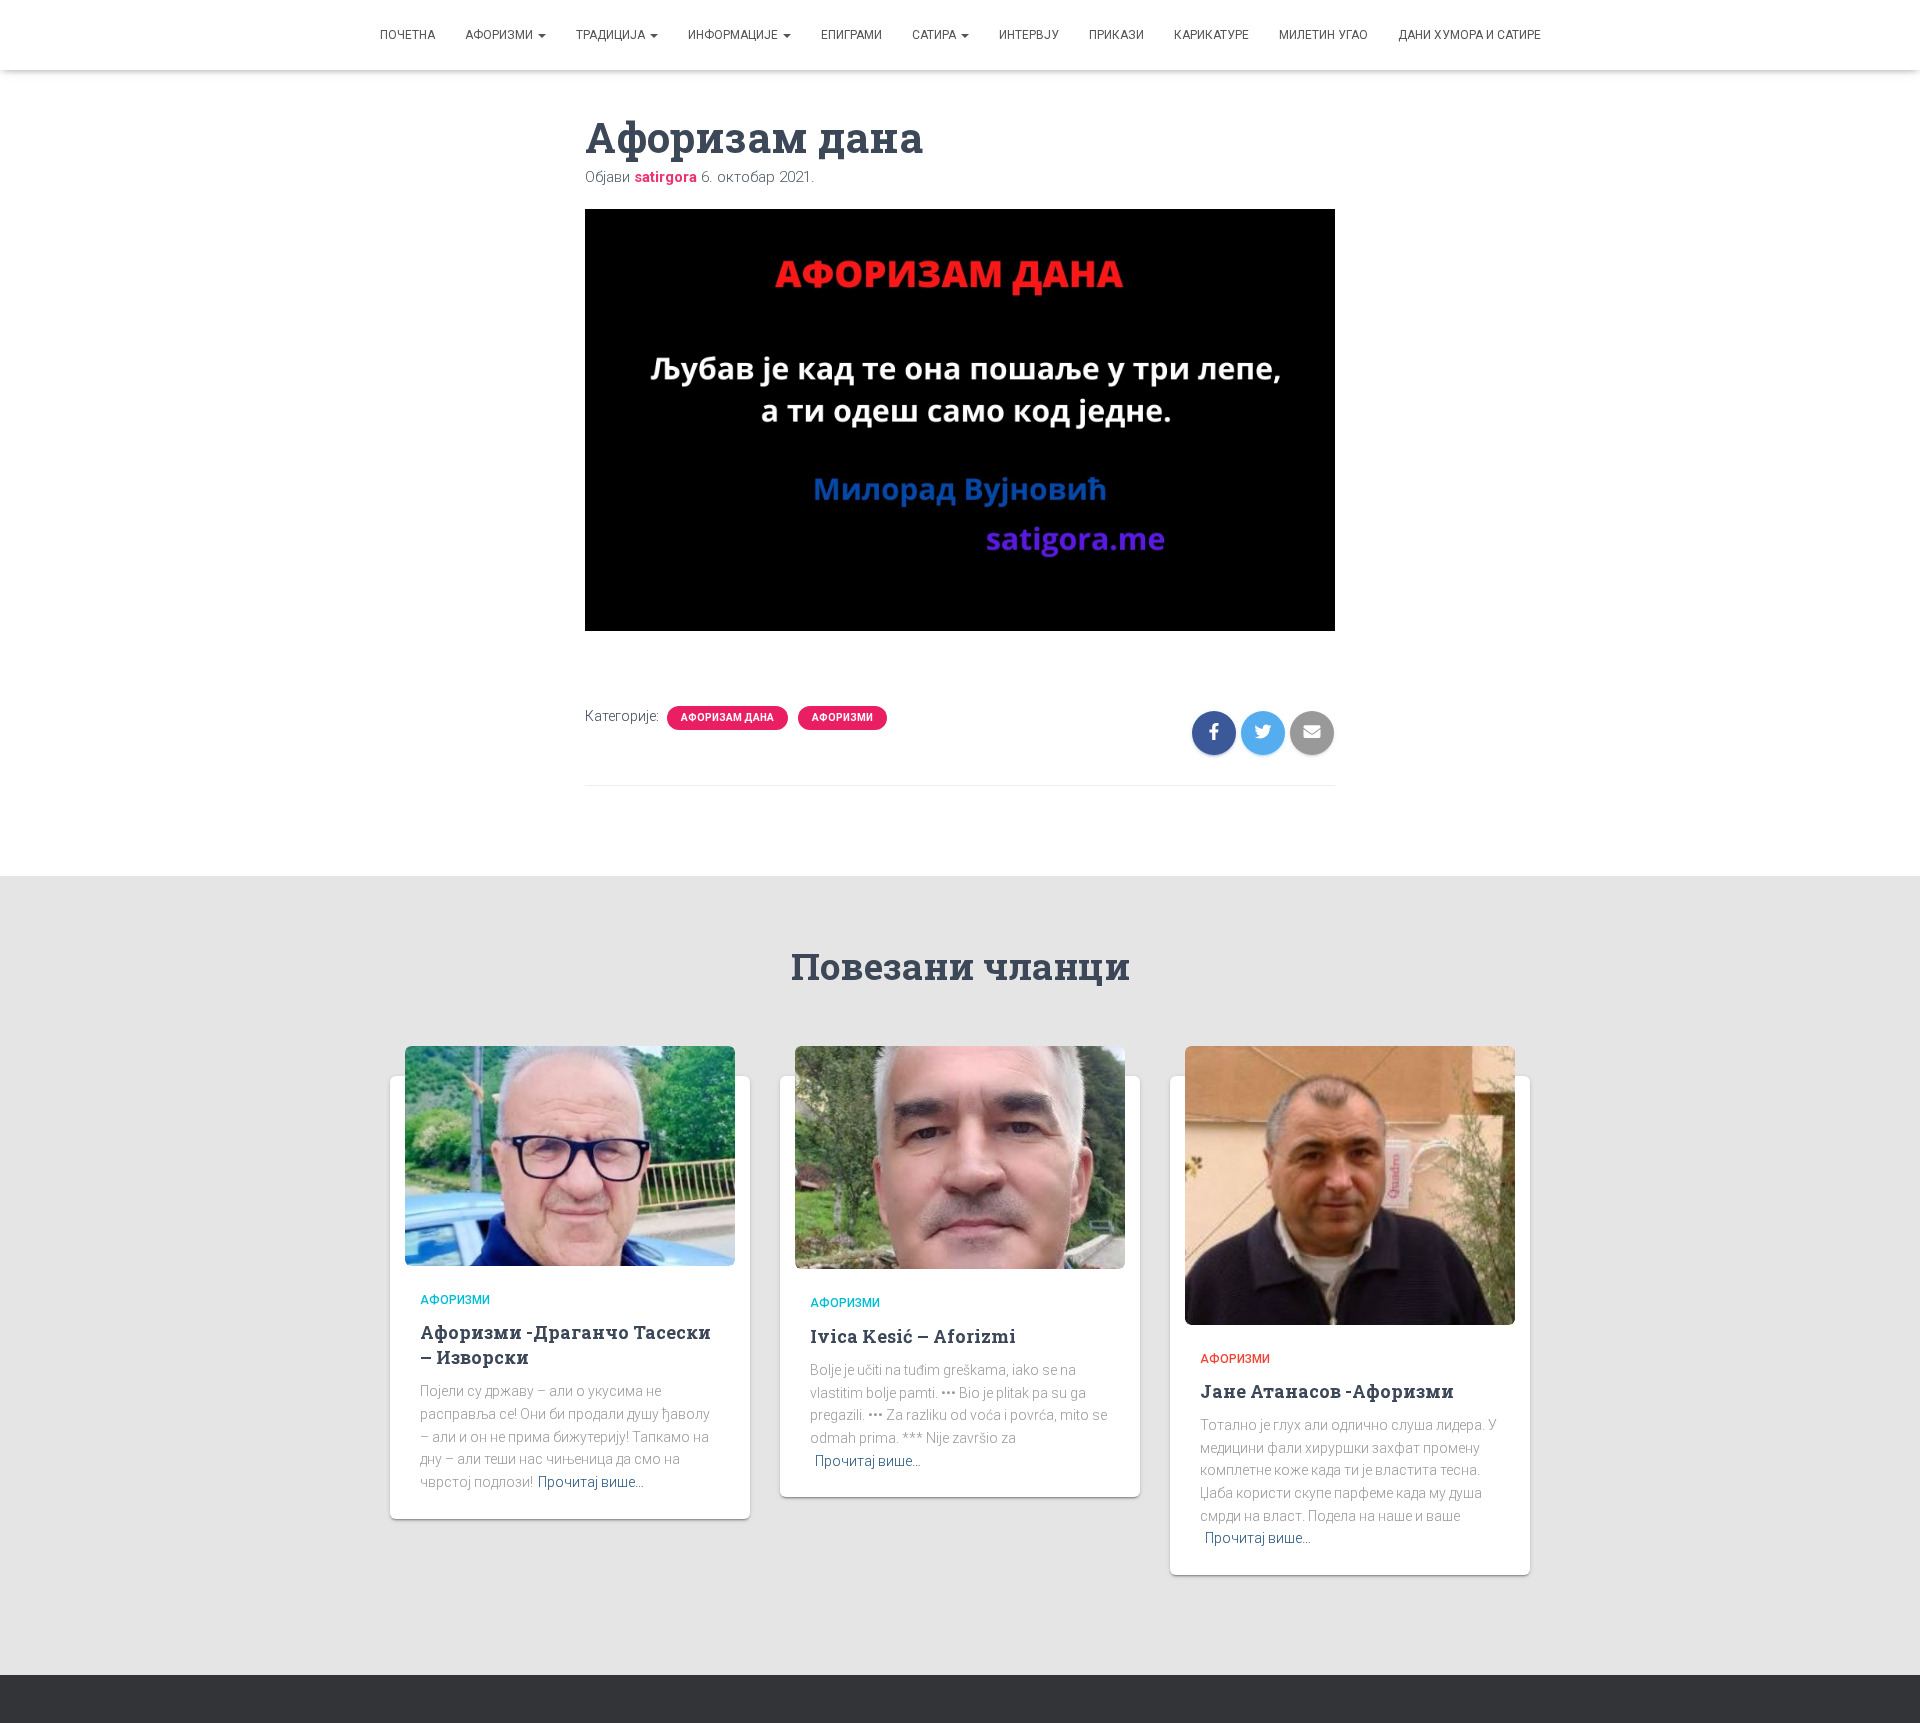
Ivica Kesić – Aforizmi (913, 1336)
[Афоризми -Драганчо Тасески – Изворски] (570, 1154)
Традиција (612, 35)
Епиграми (851, 35)
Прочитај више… (591, 1482)
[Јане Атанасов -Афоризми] (1350, 1184)
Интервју (1029, 35)
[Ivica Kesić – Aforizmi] (960, 1156)
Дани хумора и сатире (1469, 35)
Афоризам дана (727, 717)
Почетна (407, 35)
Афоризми (500, 35)
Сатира (935, 35)
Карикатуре (1211, 35)
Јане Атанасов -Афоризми (1327, 1391)
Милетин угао (1323, 35)
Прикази (1116, 35)
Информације (734, 35)
